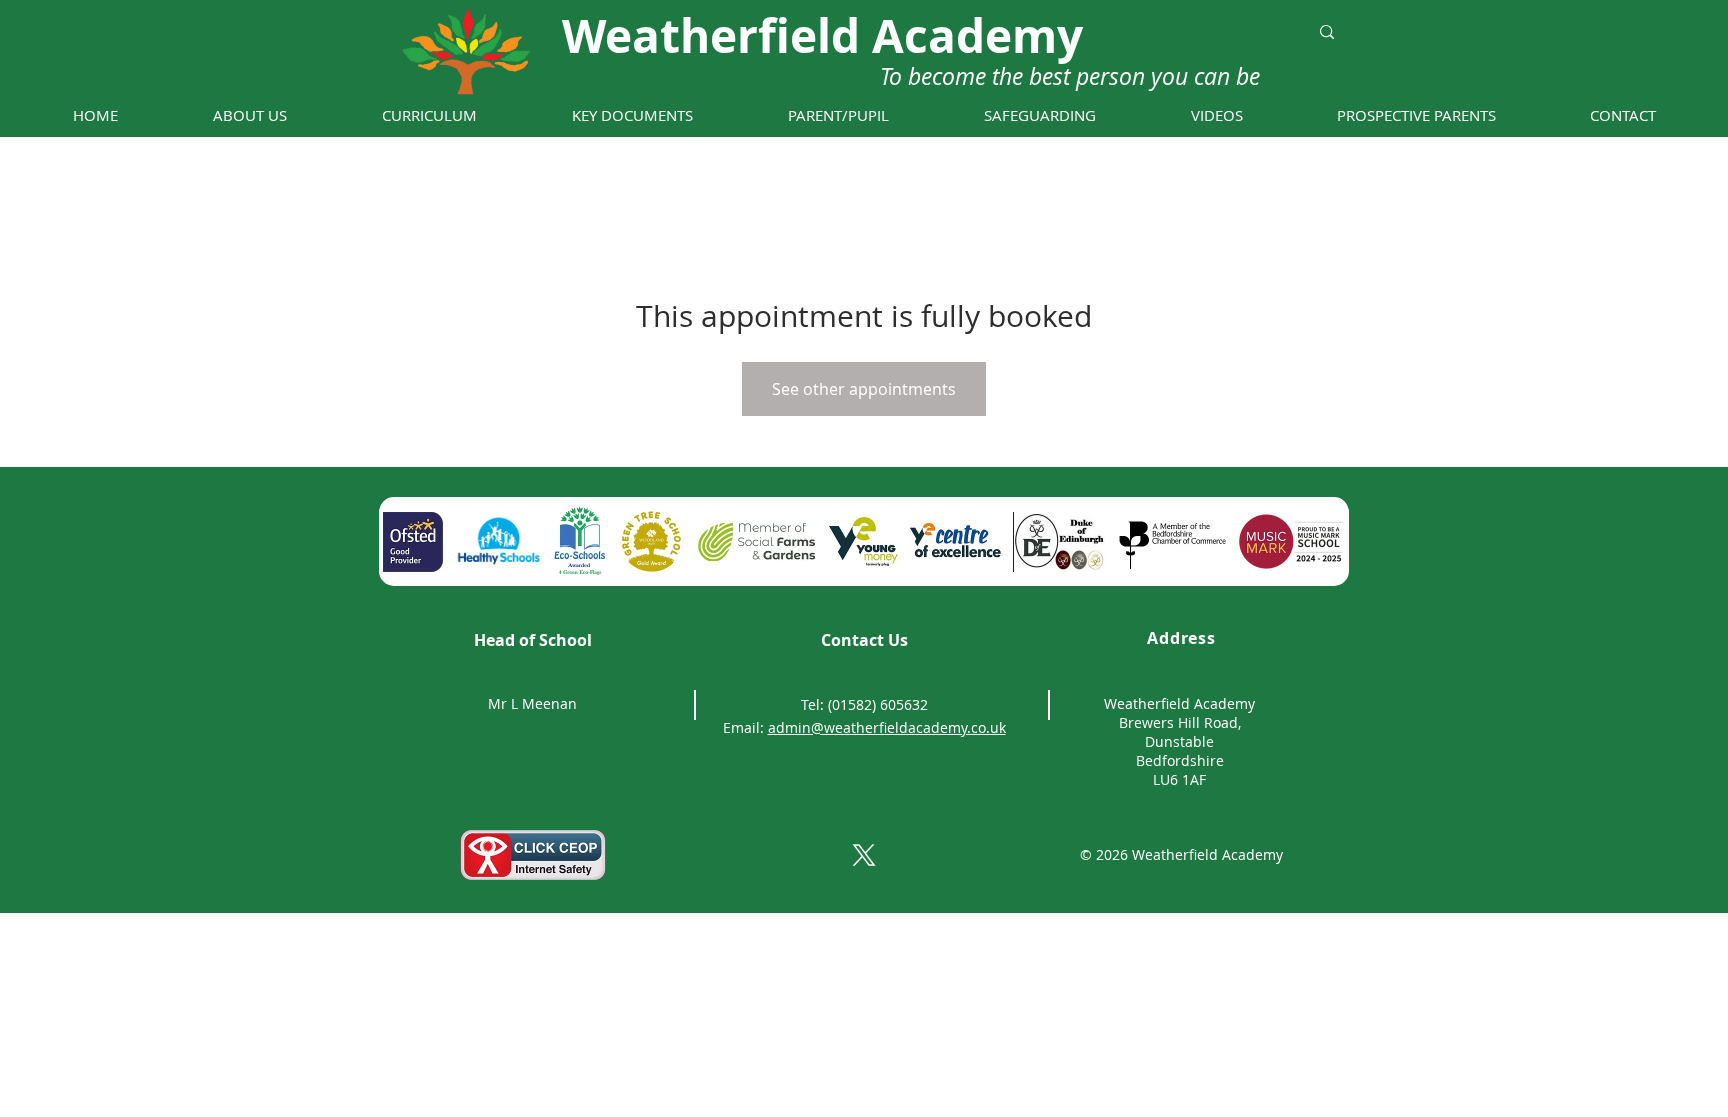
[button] (249, 115)
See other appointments (864, 389)
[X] (864, 855)
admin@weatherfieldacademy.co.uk (887, 727)
